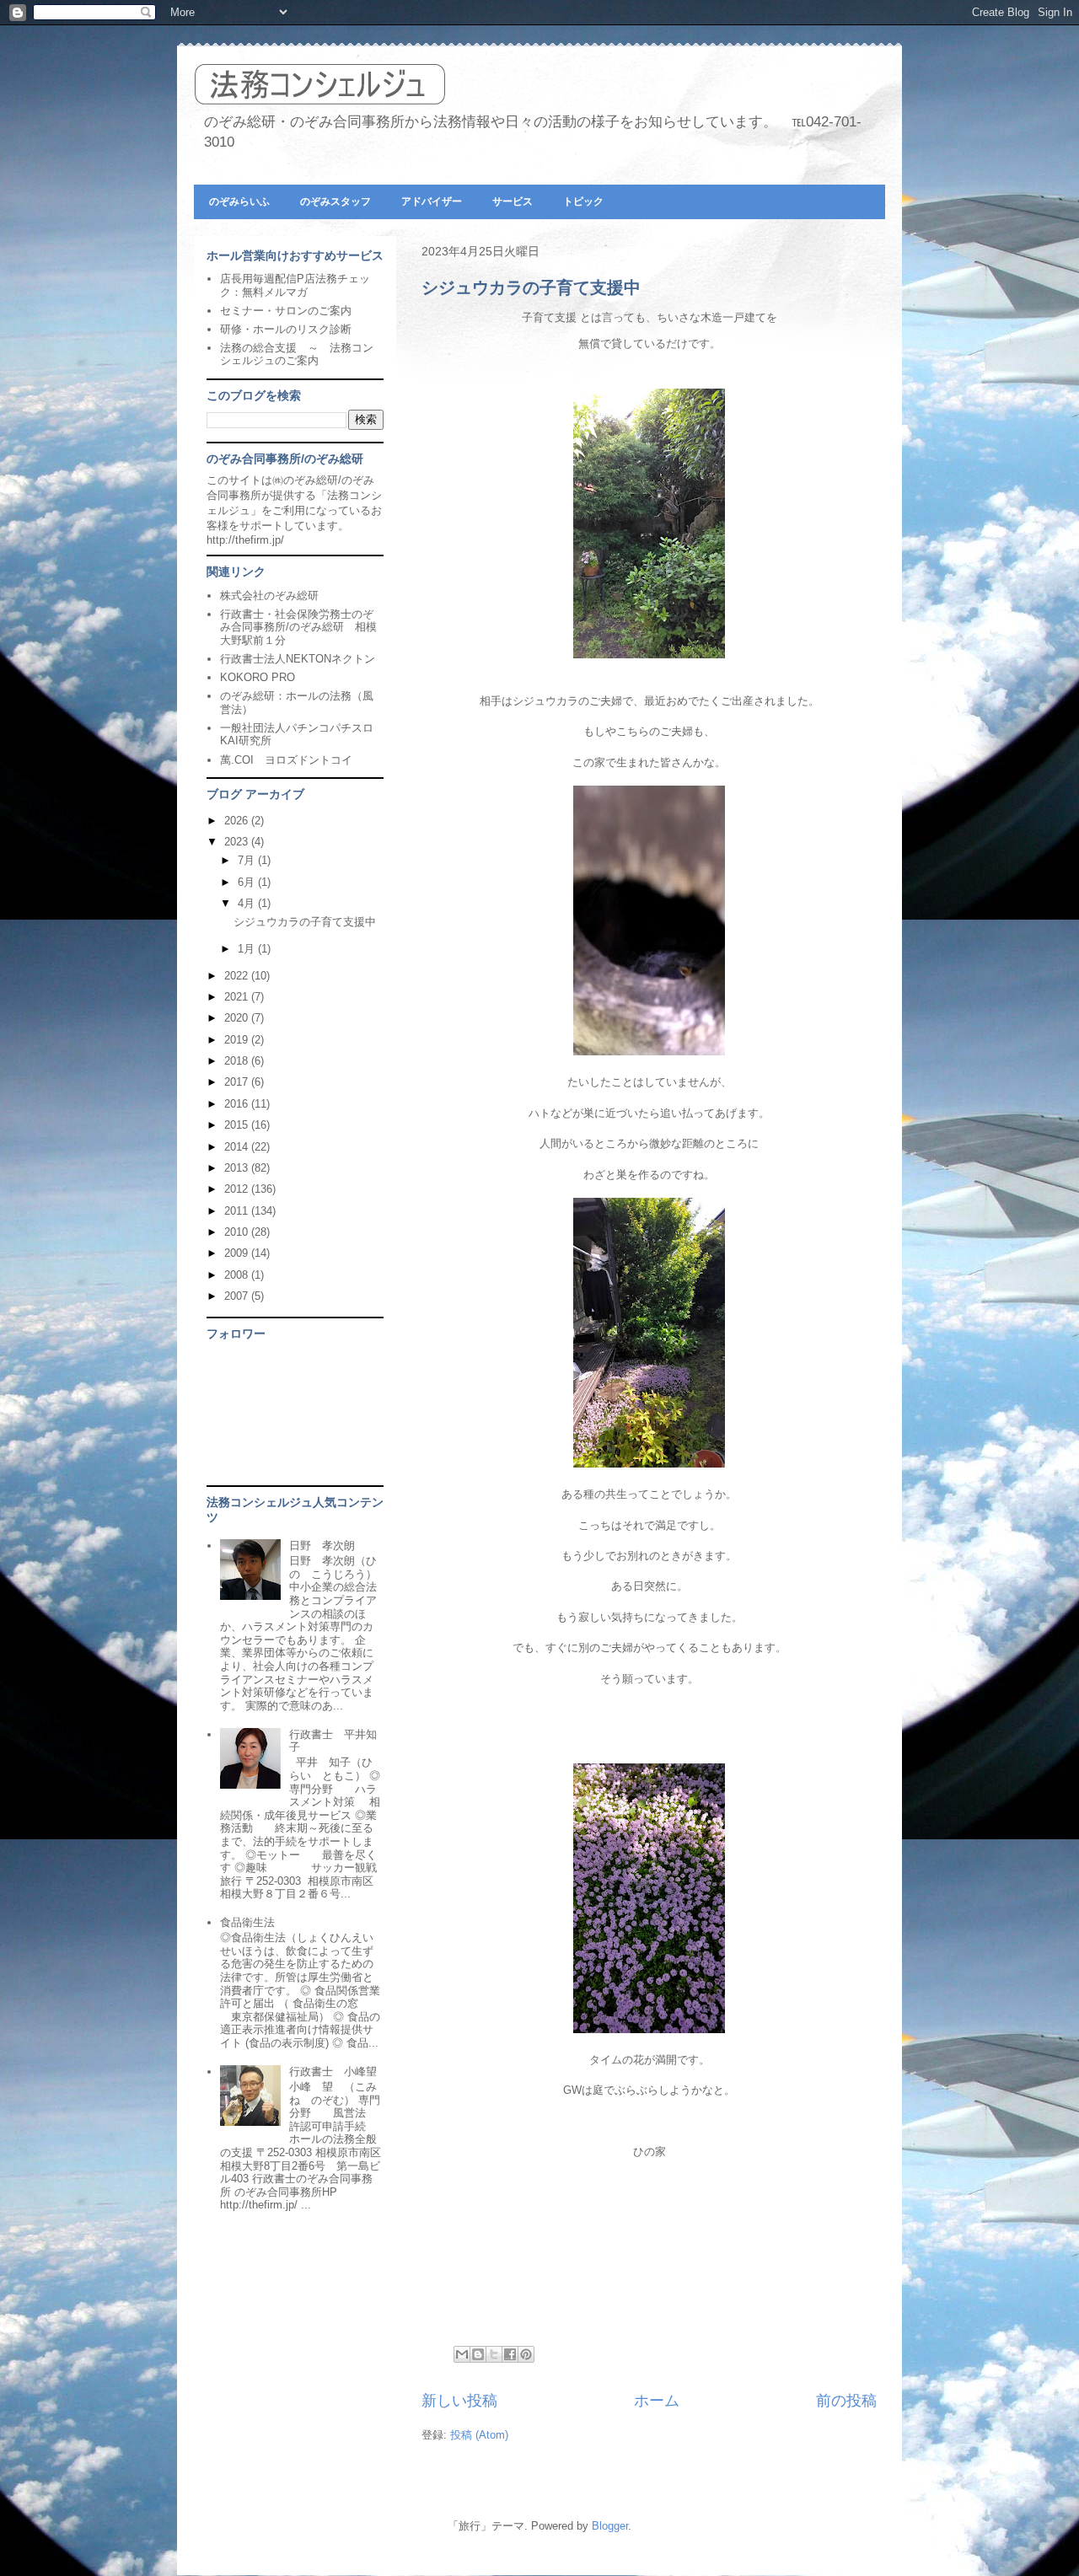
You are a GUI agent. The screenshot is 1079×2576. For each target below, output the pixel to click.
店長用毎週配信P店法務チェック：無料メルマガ (295, 285)
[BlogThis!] (478, 2354)
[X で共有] (494, 2354)
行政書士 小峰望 (333, 2072)
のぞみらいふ (239, 201)
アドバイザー (432, 201)
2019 (238, 1040)
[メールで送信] (462, 2354)
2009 (238, 1253)
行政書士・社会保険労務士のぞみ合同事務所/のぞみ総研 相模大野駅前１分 (298, 627)
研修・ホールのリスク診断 (286, 329)
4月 (248, 903)
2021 (238, 997)
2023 (238, 842)
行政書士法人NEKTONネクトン (298, 659)
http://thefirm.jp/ (245, 540)
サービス (513, 201)
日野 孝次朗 (322, 1546)
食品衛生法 (247, 1922)
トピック (583, 201)
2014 (238, 1147)
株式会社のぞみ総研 (269, 596)
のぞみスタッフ (336, 201)
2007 (238, 1296)
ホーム (657, 2401)
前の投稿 (846, 2401)
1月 (248, 949)
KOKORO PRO (258, 677)
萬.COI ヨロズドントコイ (286, 760)
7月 (248, 860)
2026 (238, 821)
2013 (238, 1168)
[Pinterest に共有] (526, 2354)
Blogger (610, 2526)
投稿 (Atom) (479, 2435)
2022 (238, 976)
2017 (238, 1082)
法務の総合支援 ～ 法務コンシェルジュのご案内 (297, 354)
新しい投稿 (459, 2401)
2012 (238, 1189)
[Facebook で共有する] (510, 2354)
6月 (248, 882)
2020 (238, 1018)
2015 (238, 1125)
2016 (238, 1104)
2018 (238, 1061)
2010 (238, 1232)
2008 (238, 1275)
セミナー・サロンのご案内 (286, 311)
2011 (238, 1211)
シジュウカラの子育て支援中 (531, 287)
